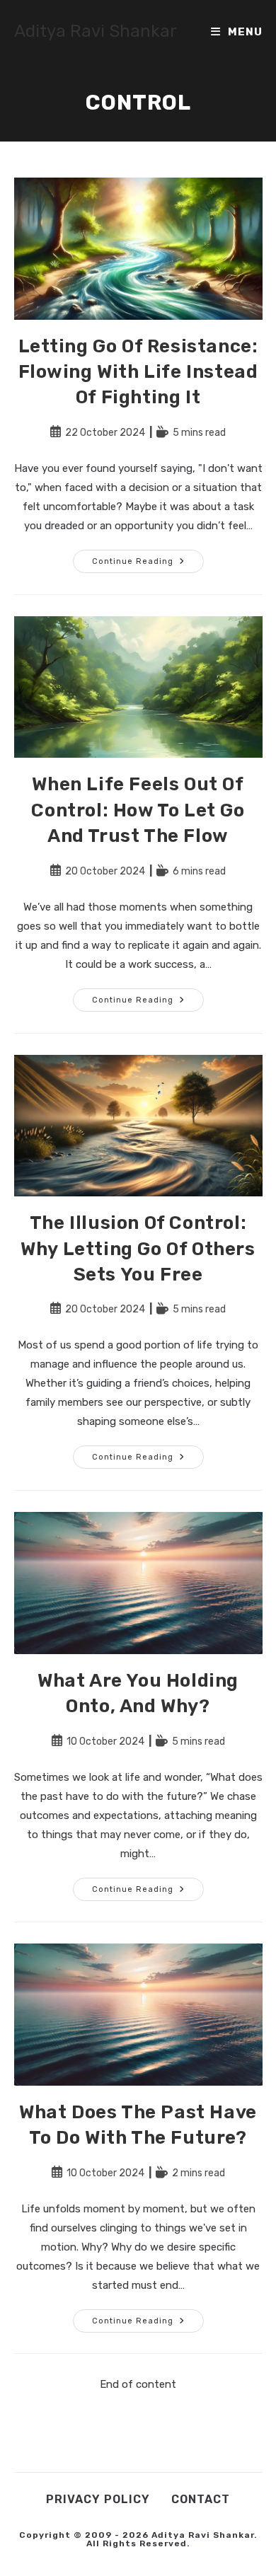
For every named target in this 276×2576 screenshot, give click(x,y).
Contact (201, 2499)
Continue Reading (148, 564)
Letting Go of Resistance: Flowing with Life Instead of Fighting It (138, 372)
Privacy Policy (98, 2499)
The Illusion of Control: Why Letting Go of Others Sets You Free (138, 1249)
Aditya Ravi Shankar (96, 31)
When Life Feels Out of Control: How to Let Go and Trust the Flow (138, 810)
